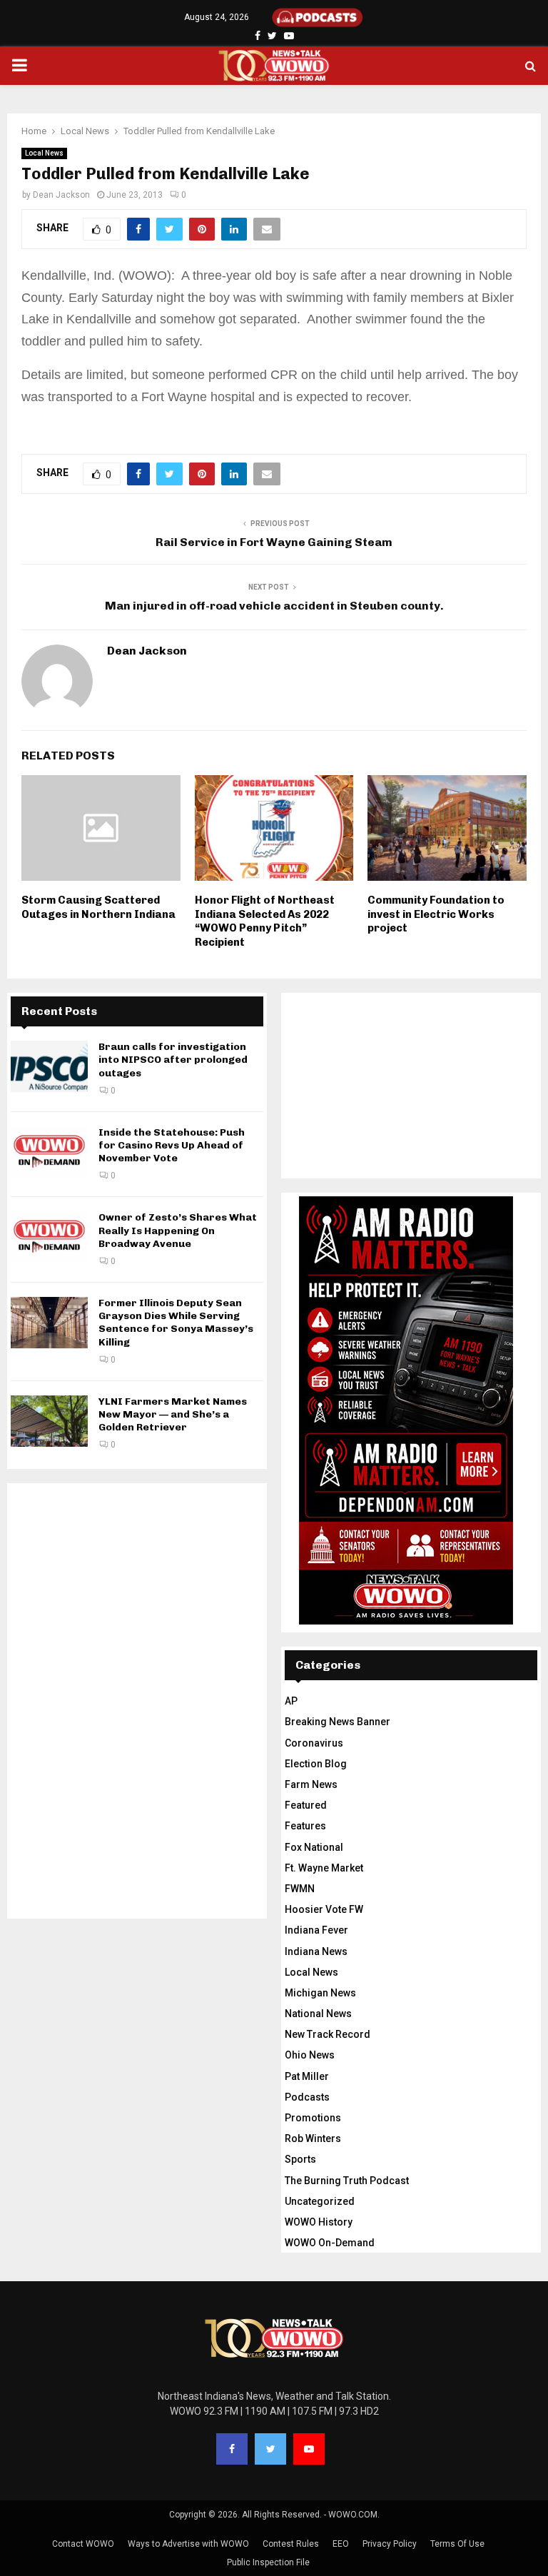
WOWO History (319, 2222)
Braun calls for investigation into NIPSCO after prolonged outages (173, 1060)
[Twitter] (270, 2449)
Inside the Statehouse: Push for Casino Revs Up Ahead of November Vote (172, 1145)
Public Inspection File (268, 2562)
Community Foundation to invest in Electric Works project (436, 914)
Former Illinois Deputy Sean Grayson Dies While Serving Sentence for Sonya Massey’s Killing (176, 1323)
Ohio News (310, 2055)
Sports (300, 2159)
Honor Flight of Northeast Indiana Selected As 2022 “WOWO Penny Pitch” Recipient (265, 921)
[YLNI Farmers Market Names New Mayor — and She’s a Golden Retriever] (49, 1421)
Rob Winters (313, 2138)
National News (318, 2014)
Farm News (311, 1784)
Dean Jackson (61, 195)
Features (305, 1826)
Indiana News (316, 1951)
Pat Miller (307, 2076)
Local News (44, 153)
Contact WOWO (83, 2544)
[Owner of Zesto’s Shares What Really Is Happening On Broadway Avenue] (49, 1237)
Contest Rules (291, 2544)
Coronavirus (314, 1743)
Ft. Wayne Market (324, 1868)
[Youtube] (309, 2449)
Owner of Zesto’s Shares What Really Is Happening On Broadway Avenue (178, 1230)
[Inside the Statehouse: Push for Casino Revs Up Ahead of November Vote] (49, 1152)
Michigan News (320, 1993)
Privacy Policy (390, 2544)
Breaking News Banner (338, 1722)
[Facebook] (232, 2449)
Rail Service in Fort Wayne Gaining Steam (274, 542)
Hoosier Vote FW (324, 1909)
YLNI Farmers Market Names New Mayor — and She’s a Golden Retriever (173, 1414)
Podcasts (307, 2097)
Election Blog (316, 1764)
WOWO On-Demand (330, 2243)
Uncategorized (320, 2201)
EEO (341, 2544)
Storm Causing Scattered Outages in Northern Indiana (98, 907)
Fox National (314, 1847)
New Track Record (328, 2034)
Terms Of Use (457, 2544)
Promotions (313, 2118)
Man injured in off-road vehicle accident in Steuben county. (274, 606)
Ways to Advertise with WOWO (188, 2544)
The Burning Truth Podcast (347, 2181)
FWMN (300, 1889)
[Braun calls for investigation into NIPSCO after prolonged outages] (49, 1066)
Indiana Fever (316, 1930)
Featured (306, 1805)
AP (291, 1701)
